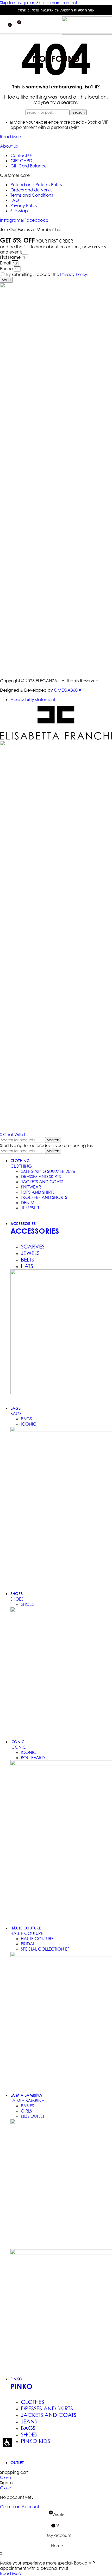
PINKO (21, 2386)
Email (6, 263)
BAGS (16, 1414)
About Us (9, 146)
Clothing (21, 1166)
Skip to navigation (18, 3)
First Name (11, 257)
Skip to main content (57, 3)
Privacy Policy (74, 274)
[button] (7, 2443)
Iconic (18, 1747)
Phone (7, 269)
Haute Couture (27, 1933)
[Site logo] (87, 33)
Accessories (35, 1231)
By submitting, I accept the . (47, 274)
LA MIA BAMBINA (27, 2101)
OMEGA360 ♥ (68, 690)
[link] (12, 220)
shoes (17, 1599)
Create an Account (20, 2507)
